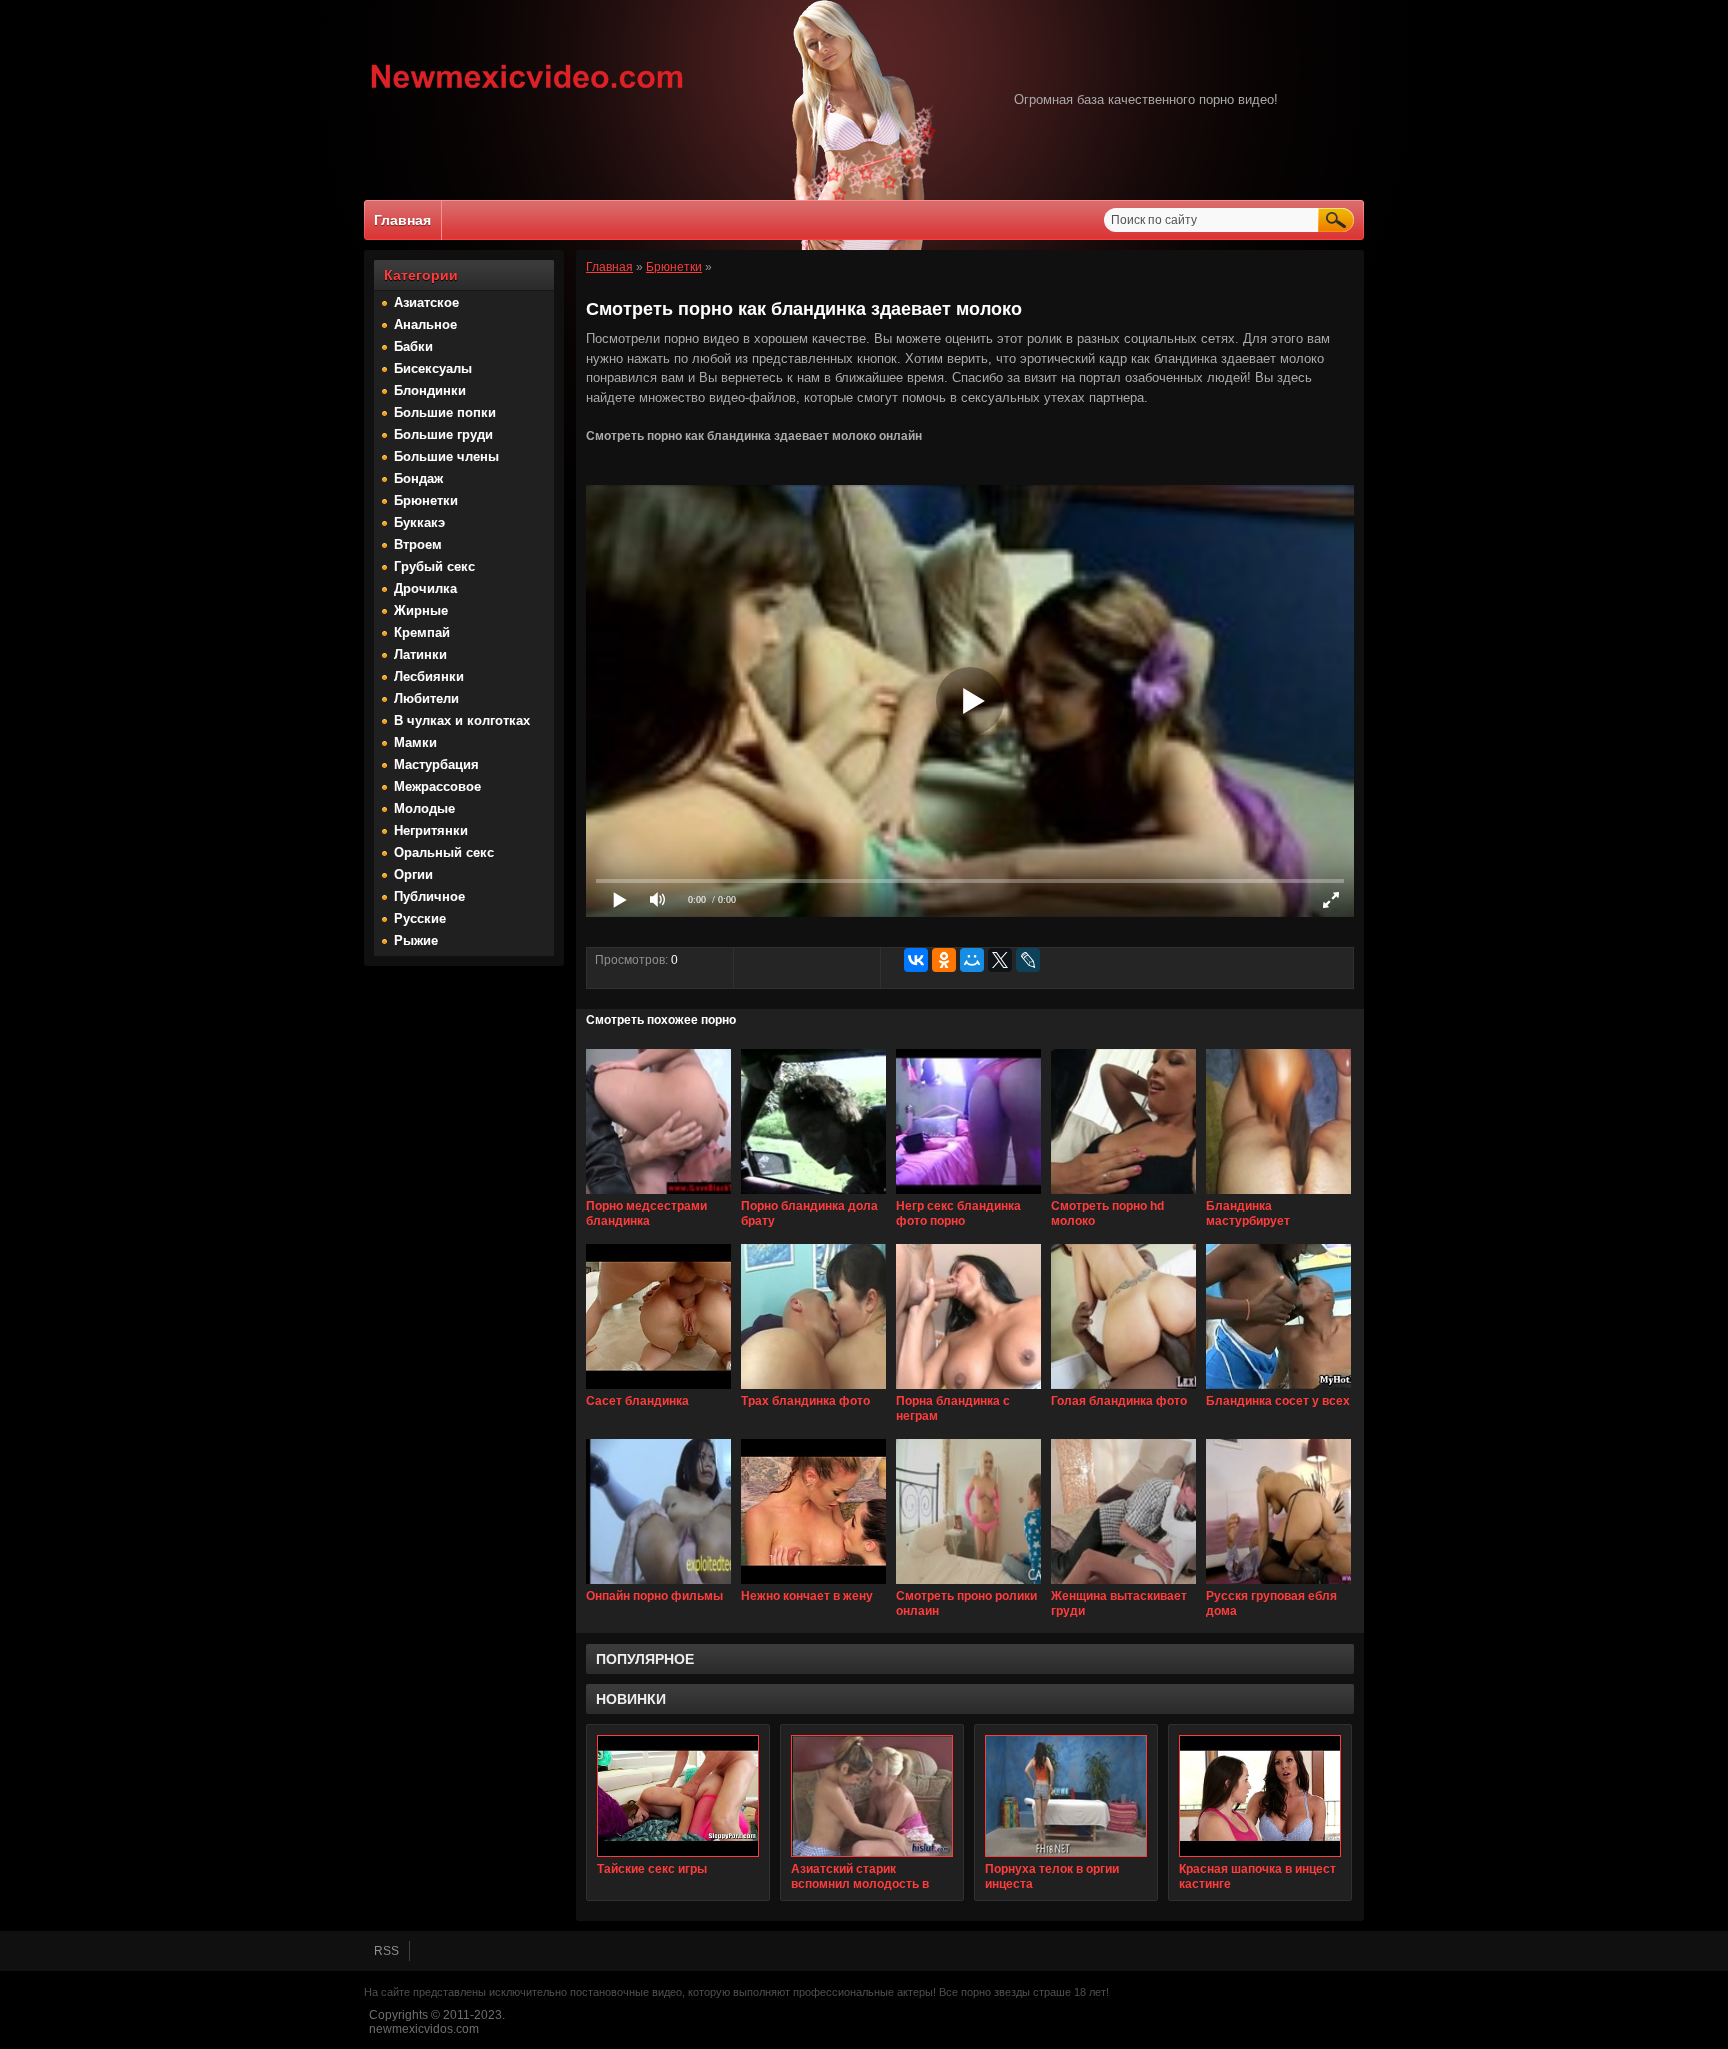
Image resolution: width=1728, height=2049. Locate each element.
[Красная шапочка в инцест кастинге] (1260, 1796)
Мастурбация (436, 764)
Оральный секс (444, 852)
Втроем (418, 544)
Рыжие (416, 940)
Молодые (424, 808)
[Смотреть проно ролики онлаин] (968, 1585)
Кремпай (422, 632)
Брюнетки (426, 500)
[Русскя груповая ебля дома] (1278, 1585)
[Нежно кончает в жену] (813, 1585)
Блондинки (430, 390)
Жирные (421, 610)
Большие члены (446, 456)
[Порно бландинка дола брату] (813, 1195)
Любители (426, 698)
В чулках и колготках (462, 720)
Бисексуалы (433, 368)
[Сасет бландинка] (658, 1390)
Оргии (413, 874)
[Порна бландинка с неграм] (968, 1390)
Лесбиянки (429, 676)
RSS (386, 1951)
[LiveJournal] (1028, 960)
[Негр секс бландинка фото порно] (968, 1195)
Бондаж (418, 478)
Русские (420, 918)
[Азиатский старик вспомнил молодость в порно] (872, 1796)
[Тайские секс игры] (678, 1796)
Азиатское (426, 302)
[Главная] (527, 91)
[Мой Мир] (972, 960)
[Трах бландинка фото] (813, 1390)
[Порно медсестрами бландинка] (658, 1195)
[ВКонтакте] (916, 960)
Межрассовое (437, 786)
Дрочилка (425, 588)
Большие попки (445, 412)
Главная (402, 220)
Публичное (429, 896)
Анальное (425, 324)
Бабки (413, 346)
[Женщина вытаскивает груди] (1123, 1585)
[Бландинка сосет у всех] (1278, 1390)
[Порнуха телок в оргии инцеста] (1066, 1796)
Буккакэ (419, 522)
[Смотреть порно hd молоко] (1123, 1195)
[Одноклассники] (944, 960)
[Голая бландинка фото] (1123, 1390)
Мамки (415, 742)
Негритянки (431, 830)
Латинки (420, 654)
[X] (1000, 960)
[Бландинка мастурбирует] (1278, 1195)
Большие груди (443, 434)
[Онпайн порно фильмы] (658, 1585)
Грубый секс (434, 566)
